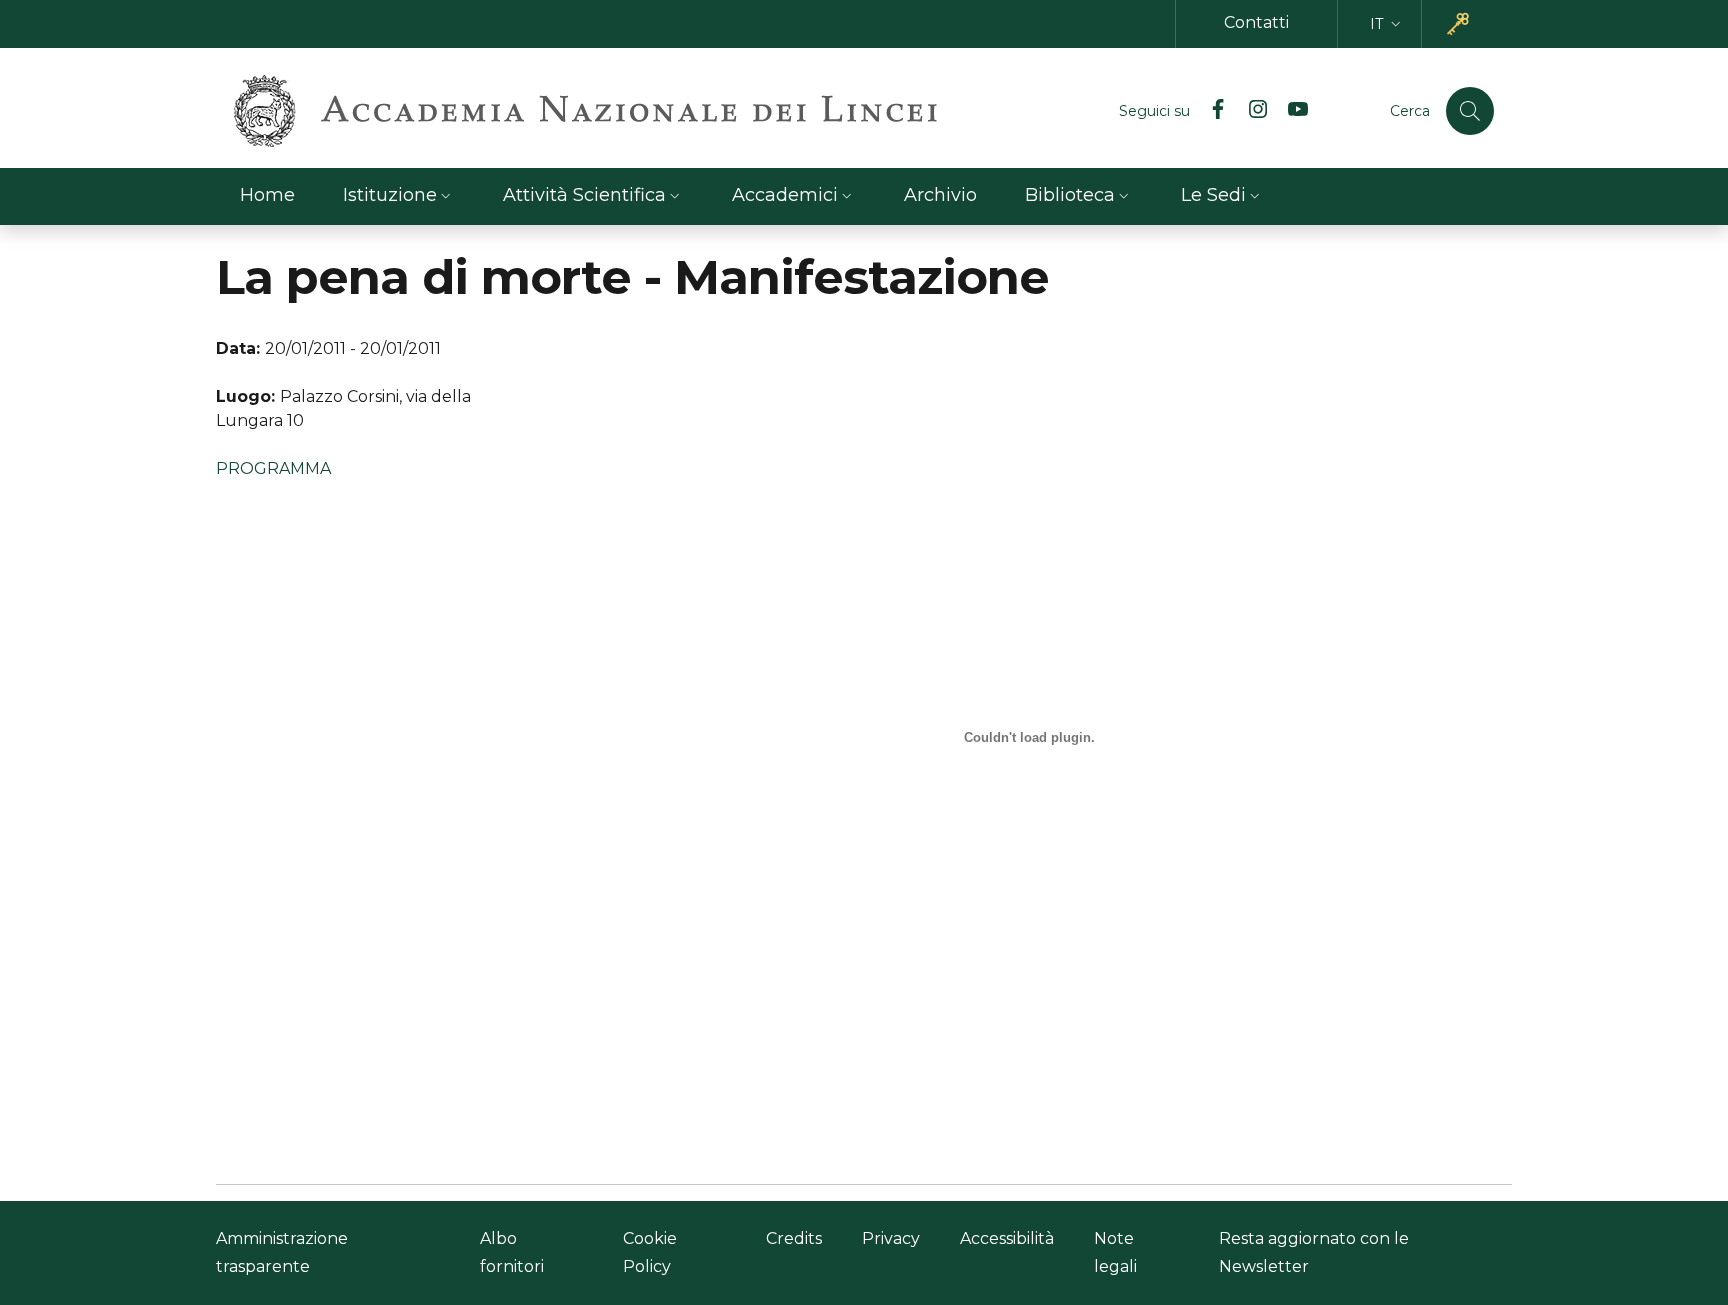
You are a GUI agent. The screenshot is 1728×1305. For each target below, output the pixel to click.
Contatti (1256, 22)
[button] (1387, 24)
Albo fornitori (512, 1252)
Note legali (1115, 1252)
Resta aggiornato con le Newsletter (1314, 1252)
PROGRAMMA (273, 468)
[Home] (585, 111)
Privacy (891, 1238)
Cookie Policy (650, 1252)
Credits (794, 1238)
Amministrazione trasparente (282, 1252)
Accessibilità (1007, 1238)
